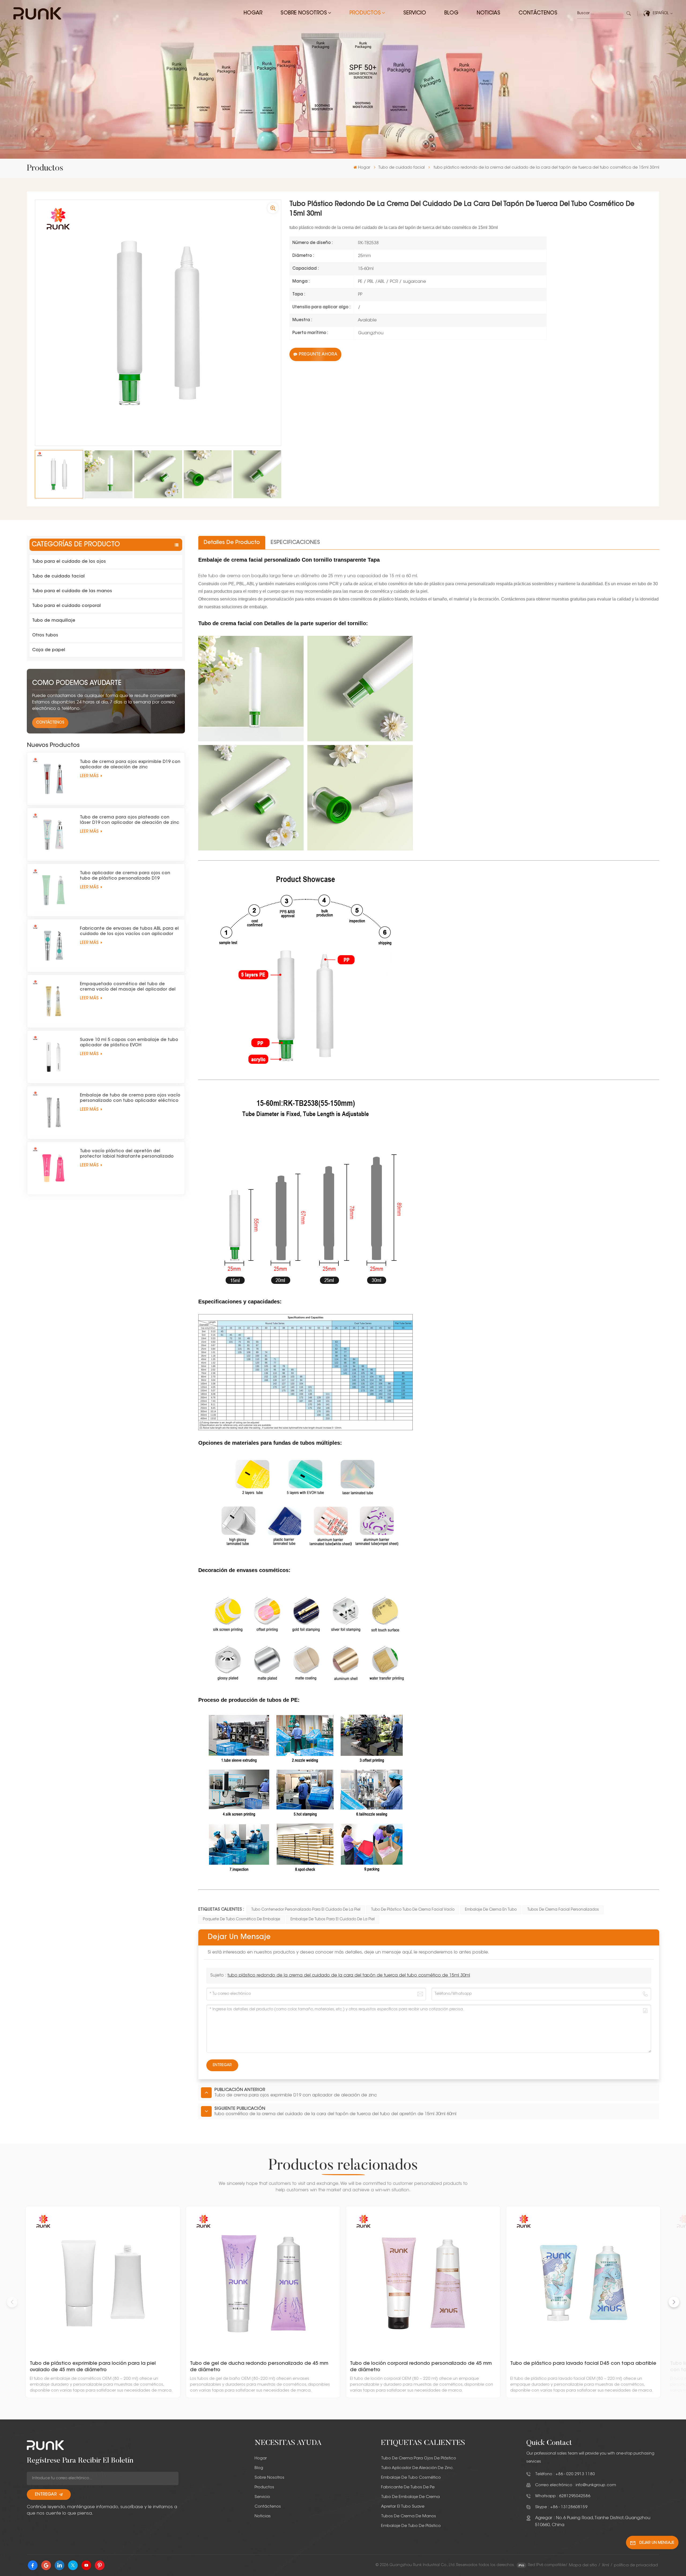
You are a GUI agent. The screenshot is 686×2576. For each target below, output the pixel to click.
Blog (451, 13)
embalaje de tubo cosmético (411, 2478)
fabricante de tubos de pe (408, 2487)
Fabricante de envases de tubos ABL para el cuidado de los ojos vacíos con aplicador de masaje (129, 932)
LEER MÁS (90, 776)
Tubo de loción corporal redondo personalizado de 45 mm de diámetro (421, 2367)
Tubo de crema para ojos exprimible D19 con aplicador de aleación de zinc (130, 765)
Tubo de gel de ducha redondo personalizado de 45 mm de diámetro (259, 2367)
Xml (605, 2565)
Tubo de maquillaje (54, 621)
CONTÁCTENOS (50, 723)
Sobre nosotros (304, 13)
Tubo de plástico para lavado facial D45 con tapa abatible (583, 2364)
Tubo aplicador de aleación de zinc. (418, 2468)
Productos (365, 13)
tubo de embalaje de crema (410, 2497)
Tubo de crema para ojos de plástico (419, 2458)
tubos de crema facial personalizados (563, 1910)
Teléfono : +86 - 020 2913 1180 (565, 2474)
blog (259, 2468)
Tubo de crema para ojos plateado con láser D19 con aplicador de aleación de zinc (130, 820)
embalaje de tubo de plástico (411, 2526)
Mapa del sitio (583, 2565)
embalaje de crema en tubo (491, 1910)
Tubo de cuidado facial (401, 168)
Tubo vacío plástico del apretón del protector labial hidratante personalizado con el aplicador (127, 1154)
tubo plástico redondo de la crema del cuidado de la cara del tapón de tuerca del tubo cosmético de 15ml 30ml (349, 1975)
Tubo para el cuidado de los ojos (69, 562)
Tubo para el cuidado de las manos (72, 591)
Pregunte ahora (318, 354)
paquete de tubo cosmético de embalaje (241, 1919)
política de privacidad (636, 2565)
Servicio (415, 13)
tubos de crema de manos (409, 2516)
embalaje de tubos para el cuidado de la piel (333, 1919)
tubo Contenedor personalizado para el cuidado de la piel (306, 1910)
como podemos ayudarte (77, 683)
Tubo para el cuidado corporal (66, 606)
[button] (674, 2302)
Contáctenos (538, 13)
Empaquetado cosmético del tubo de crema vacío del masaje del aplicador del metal (128, 987)
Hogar (253, 13)
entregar (46, 2495)
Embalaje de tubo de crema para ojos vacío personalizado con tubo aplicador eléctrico (130, 1098)
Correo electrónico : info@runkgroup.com (576, 2485)
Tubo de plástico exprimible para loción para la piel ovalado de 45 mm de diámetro (93, 2367)
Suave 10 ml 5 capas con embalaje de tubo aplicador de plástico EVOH (129, 1043)
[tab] (232, 543)
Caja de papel (49, 650)
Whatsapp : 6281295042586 (563, 2496)
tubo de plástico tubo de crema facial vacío (413, 1910)
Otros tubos (45, 635)
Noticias (489, 13)
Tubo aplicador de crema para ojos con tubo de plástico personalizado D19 (125, 876)
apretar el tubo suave (403, 2507)
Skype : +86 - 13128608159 (561, 2507)
